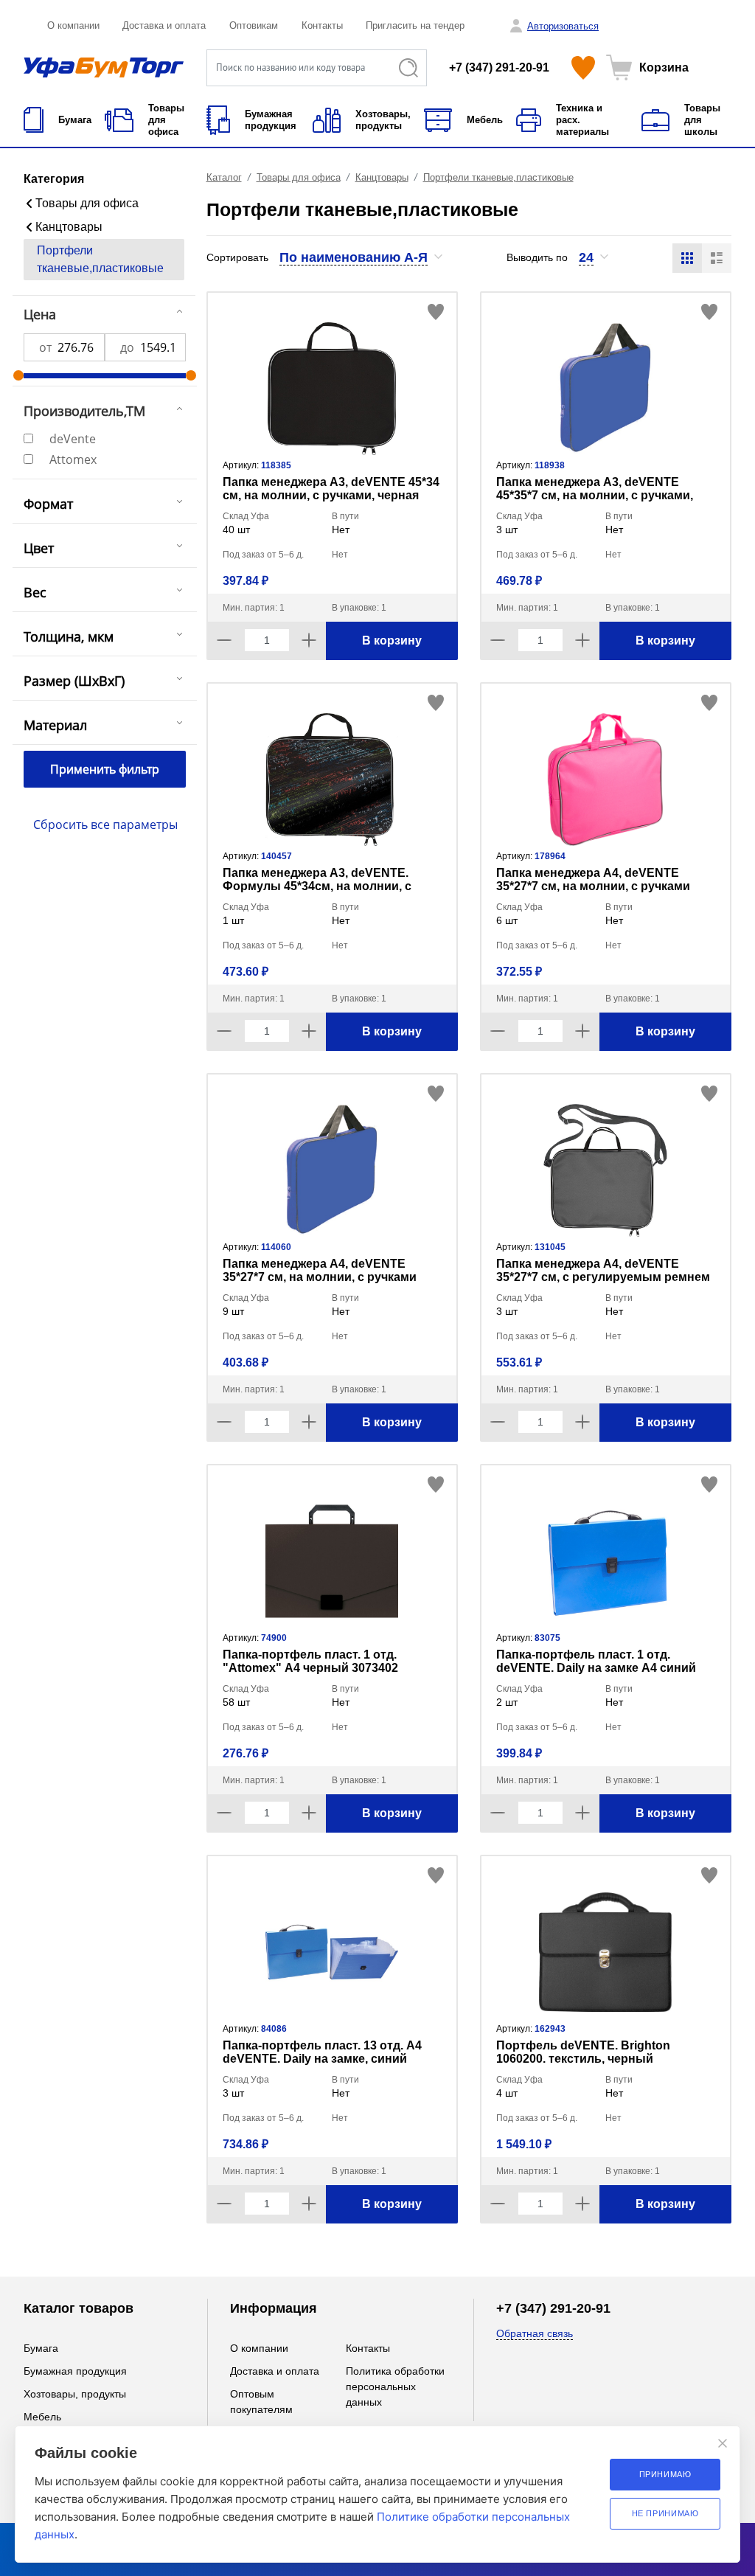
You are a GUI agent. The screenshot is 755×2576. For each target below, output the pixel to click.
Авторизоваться (563, 26)
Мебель (42, 2417)
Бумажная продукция (75, 2371)
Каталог (224, 177)
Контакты (322, 25)
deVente (73, 439)
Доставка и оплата (164, 25)
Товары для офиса (87, 203)
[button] (362, 257)
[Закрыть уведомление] (723, 2443)
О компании (73, 25)
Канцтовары (69, 227)
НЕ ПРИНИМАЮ (665, 2513)
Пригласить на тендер (415, 25)
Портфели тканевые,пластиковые (100, 259)
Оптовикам (254, 25)
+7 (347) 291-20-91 (499, 67)
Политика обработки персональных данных (395, 2386)
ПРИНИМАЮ (665, 2474)
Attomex (73, 459)
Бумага (41, 2348)
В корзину (392, 640)
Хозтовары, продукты (75, 2394)
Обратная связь (535, 2333)
